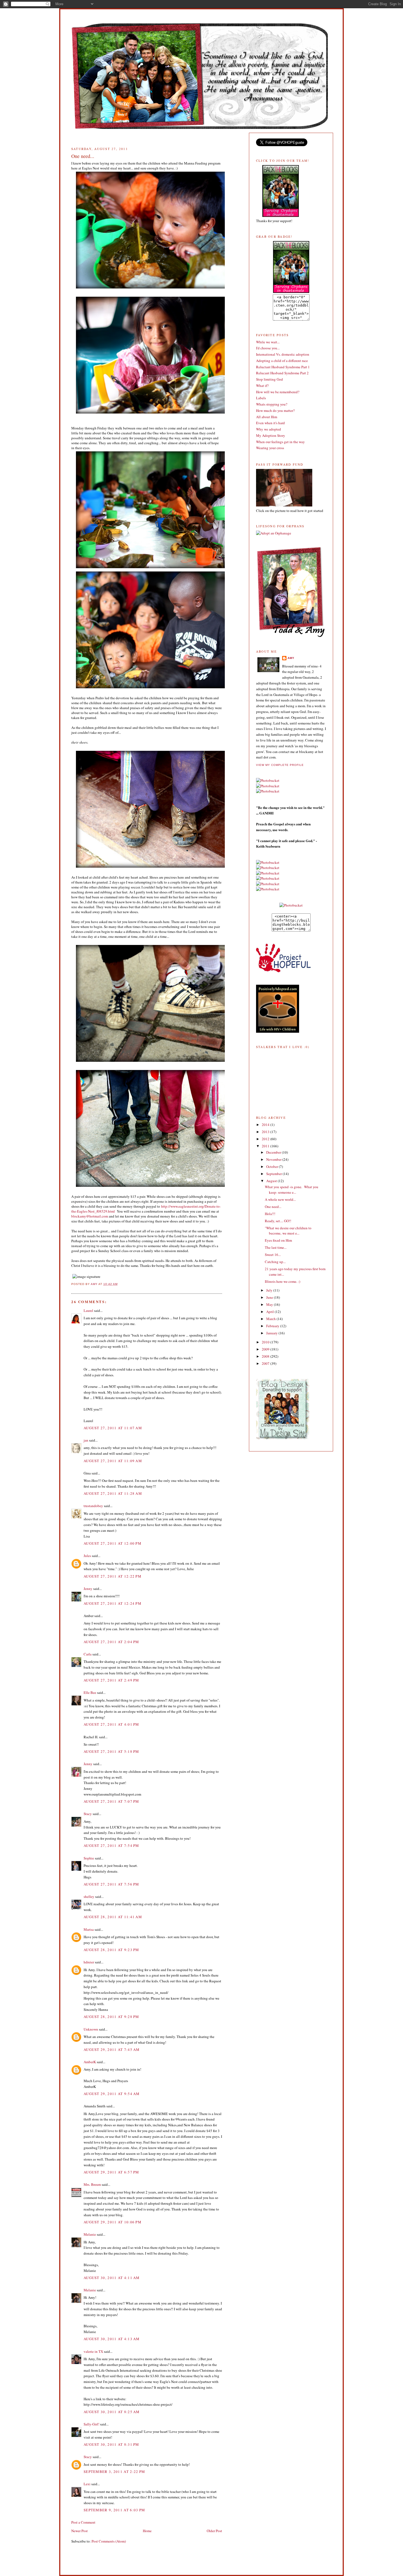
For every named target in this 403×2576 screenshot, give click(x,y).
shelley (89, 1896)
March (271, 1319)
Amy (291, 658)
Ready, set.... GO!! (278, 1221)
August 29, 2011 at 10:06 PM (113, 2222)
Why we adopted (269, 429)
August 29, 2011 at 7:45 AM (112, 2050)
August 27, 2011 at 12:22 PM (113, 1576)
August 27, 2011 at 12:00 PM (113, 1543)
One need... (273, 1207)
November (274, 1159)
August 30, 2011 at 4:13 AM (112, 2339)
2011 (266, 1146)
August (272, 1181)
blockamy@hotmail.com (90, 1216)
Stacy (88, 1814)
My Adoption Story (271, 435)
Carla (88, 1654)
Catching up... (275, 1262)
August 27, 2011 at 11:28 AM (113, 1493)
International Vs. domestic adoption (283, 354)
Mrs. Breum (92, 2184)
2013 (266, 1132)
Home (147, 2531)
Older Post (214, 2531)
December (274, 1152)
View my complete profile (280, 765)
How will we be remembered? (278, 392)
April (270, 1312)
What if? (262, 386)
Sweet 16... (273, 1255)
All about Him (267, 417)
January (272, 1333)
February (273, 1326)
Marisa (89, 1929)
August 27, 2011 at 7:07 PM (111, 1801)
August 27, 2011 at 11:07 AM (113, 1428)
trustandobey (93, 1506)
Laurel (88, 1310)
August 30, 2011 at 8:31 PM (111, 2444)
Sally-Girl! (91, 2424)
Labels (261, 398)
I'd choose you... (268, 348)
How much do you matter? (275, 411)
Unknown (91, 2029)
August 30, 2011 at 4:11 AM (112, 2278)
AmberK (90, 2062)
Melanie (90, 2234)
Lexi (87, 2484)
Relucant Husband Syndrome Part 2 (282, 373)
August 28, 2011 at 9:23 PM (111, 1950)
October (273, 1167)
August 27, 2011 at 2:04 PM (111, 1642)
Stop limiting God (269, 379)
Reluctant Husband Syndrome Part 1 (283, 367)
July (270, 1290)
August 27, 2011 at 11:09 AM (113, 1461)
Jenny (88, 1589)
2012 (266, 1139)
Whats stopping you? (272, 404)
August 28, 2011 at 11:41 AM (113, 1917)
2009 (266, 1349)
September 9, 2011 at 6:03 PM (114, 2510)
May (270, 1304)
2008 (266, 1356)
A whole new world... (280, 1199)
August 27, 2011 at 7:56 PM (111, 1884)
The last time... (276, 1247)
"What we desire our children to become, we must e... (288, 1231)
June (270, 1297)
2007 (266, 1363)
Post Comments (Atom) (109, 2541)
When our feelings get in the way (280, 442)
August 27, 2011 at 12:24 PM (113, 1603)
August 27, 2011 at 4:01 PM (111, 1724)
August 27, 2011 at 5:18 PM (111, 1751)
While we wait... (268, 342)
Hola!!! (270, 1214)
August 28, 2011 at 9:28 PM (111, 2017)
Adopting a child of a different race (282, 361)
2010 (266, 1342)
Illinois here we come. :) (283, 1281)
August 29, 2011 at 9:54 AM (112, 2094)
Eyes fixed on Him (278, 1240)
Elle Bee (90, 1692)
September (274, 1174)
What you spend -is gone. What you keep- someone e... (292, 1190)
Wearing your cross (270, 448)
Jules (87, 1556)
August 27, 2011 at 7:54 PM (111, 1845)
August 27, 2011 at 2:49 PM (111, 1680)
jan (86, 1440)
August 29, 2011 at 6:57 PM (111, 2172)
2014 (266, 1125)
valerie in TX (93, 2351)
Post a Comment (83, 2522)
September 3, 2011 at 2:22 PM (114, 2472)
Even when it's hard (270, 423)
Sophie (89, 1858)
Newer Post (80, 2531)
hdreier (89, 1962)
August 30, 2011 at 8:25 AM (112, 2412)
